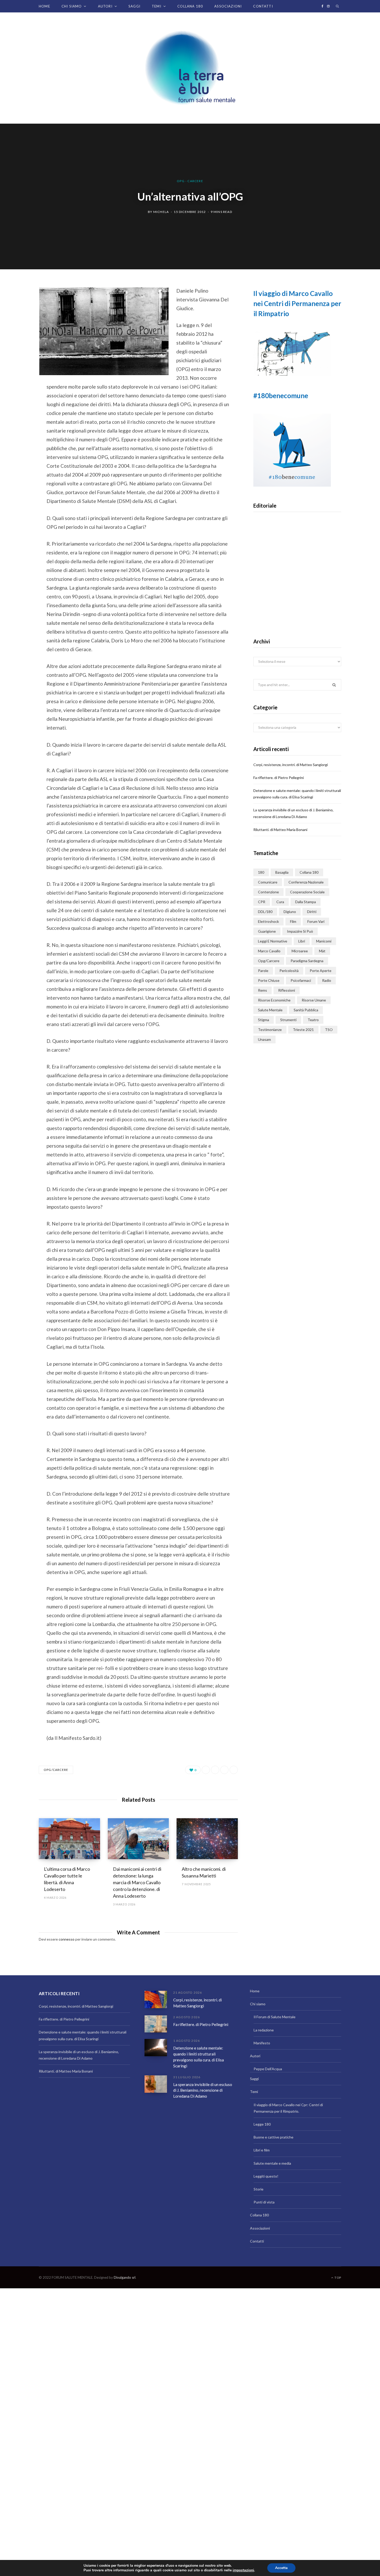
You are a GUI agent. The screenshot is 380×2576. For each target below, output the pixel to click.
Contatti (263, 6)
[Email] (20, 347)
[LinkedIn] (224, 1770)
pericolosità (289, 971)
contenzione (268, 892)
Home (44, 6)
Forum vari (316, 921)
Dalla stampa (306, 902)
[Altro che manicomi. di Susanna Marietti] (207, 1839)
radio (327, 980)
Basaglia (282, 872)
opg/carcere (56, 1770)
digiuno (290, 912)
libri (302, 941)
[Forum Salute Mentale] (190, 68)
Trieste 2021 (303, 1030)
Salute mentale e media (272, 2163)
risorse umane (314, 1000)
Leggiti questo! (266, 2176)
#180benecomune (281, 396)
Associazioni (228, 6)
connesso (67, 1939)
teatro (313, 1020)
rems (263, 990)
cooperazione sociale (307, 892)
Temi (157, 6)
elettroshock (268, 921)
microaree (300, 951)
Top (337, 2278)
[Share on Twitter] (20, 319)
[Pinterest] (20, 333)
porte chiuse (269, 980)
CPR (262, 902)
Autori (105, 6)
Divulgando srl (125, 2277)
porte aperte (321, 971)
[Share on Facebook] (20, 306)
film (293, 921)
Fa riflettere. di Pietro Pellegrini (279, 778)
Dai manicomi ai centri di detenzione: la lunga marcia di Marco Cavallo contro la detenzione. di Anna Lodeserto (137, 1882)
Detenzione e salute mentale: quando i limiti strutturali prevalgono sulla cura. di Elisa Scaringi (199, 2057)
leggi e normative (273, 941)
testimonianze (270, 1030)
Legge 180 (262, 2124)
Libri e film (262, 2150)
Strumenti (288, 1020)
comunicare (268, 882)
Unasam (264, 1039)
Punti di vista (264, 2202)
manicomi (324, 941)
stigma (264, 1020)
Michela (161, 212)
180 (261, 872)
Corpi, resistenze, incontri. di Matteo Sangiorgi (291, 765)
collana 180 (309, 872)
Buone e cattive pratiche (273, 2137)
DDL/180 (265, 912)
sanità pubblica (306, 1010)
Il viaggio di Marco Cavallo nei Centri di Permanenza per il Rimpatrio (297, 303)
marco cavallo (269, 951)
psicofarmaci (301, 980)
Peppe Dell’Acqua (268, 2069)
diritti (312, 912)
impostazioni (243, 2570)
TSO (329, 1030)
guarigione (267, 931)
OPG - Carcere (190, 181)
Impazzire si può (300, 931)
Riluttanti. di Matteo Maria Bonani (280, 830)
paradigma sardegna (307, 961)
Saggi (134, 6)
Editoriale (297, 584)
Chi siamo (72, 6)
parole (263, 971)
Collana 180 (190, 6)
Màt (322, 951)
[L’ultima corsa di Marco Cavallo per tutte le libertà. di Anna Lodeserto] (69, 1839)
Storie (259, 2189)
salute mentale (270, 1010)
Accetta (281, 2568)
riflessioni (287, 990)
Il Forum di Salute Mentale (275, 2017)
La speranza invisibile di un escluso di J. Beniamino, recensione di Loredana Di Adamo (203, 2090)
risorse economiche (274, 1000)
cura (280, 902)
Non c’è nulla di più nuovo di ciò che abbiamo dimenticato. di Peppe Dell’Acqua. (297, 600)
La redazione (264, 2030)
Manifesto (262, 2043)
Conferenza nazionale (306, 882)
